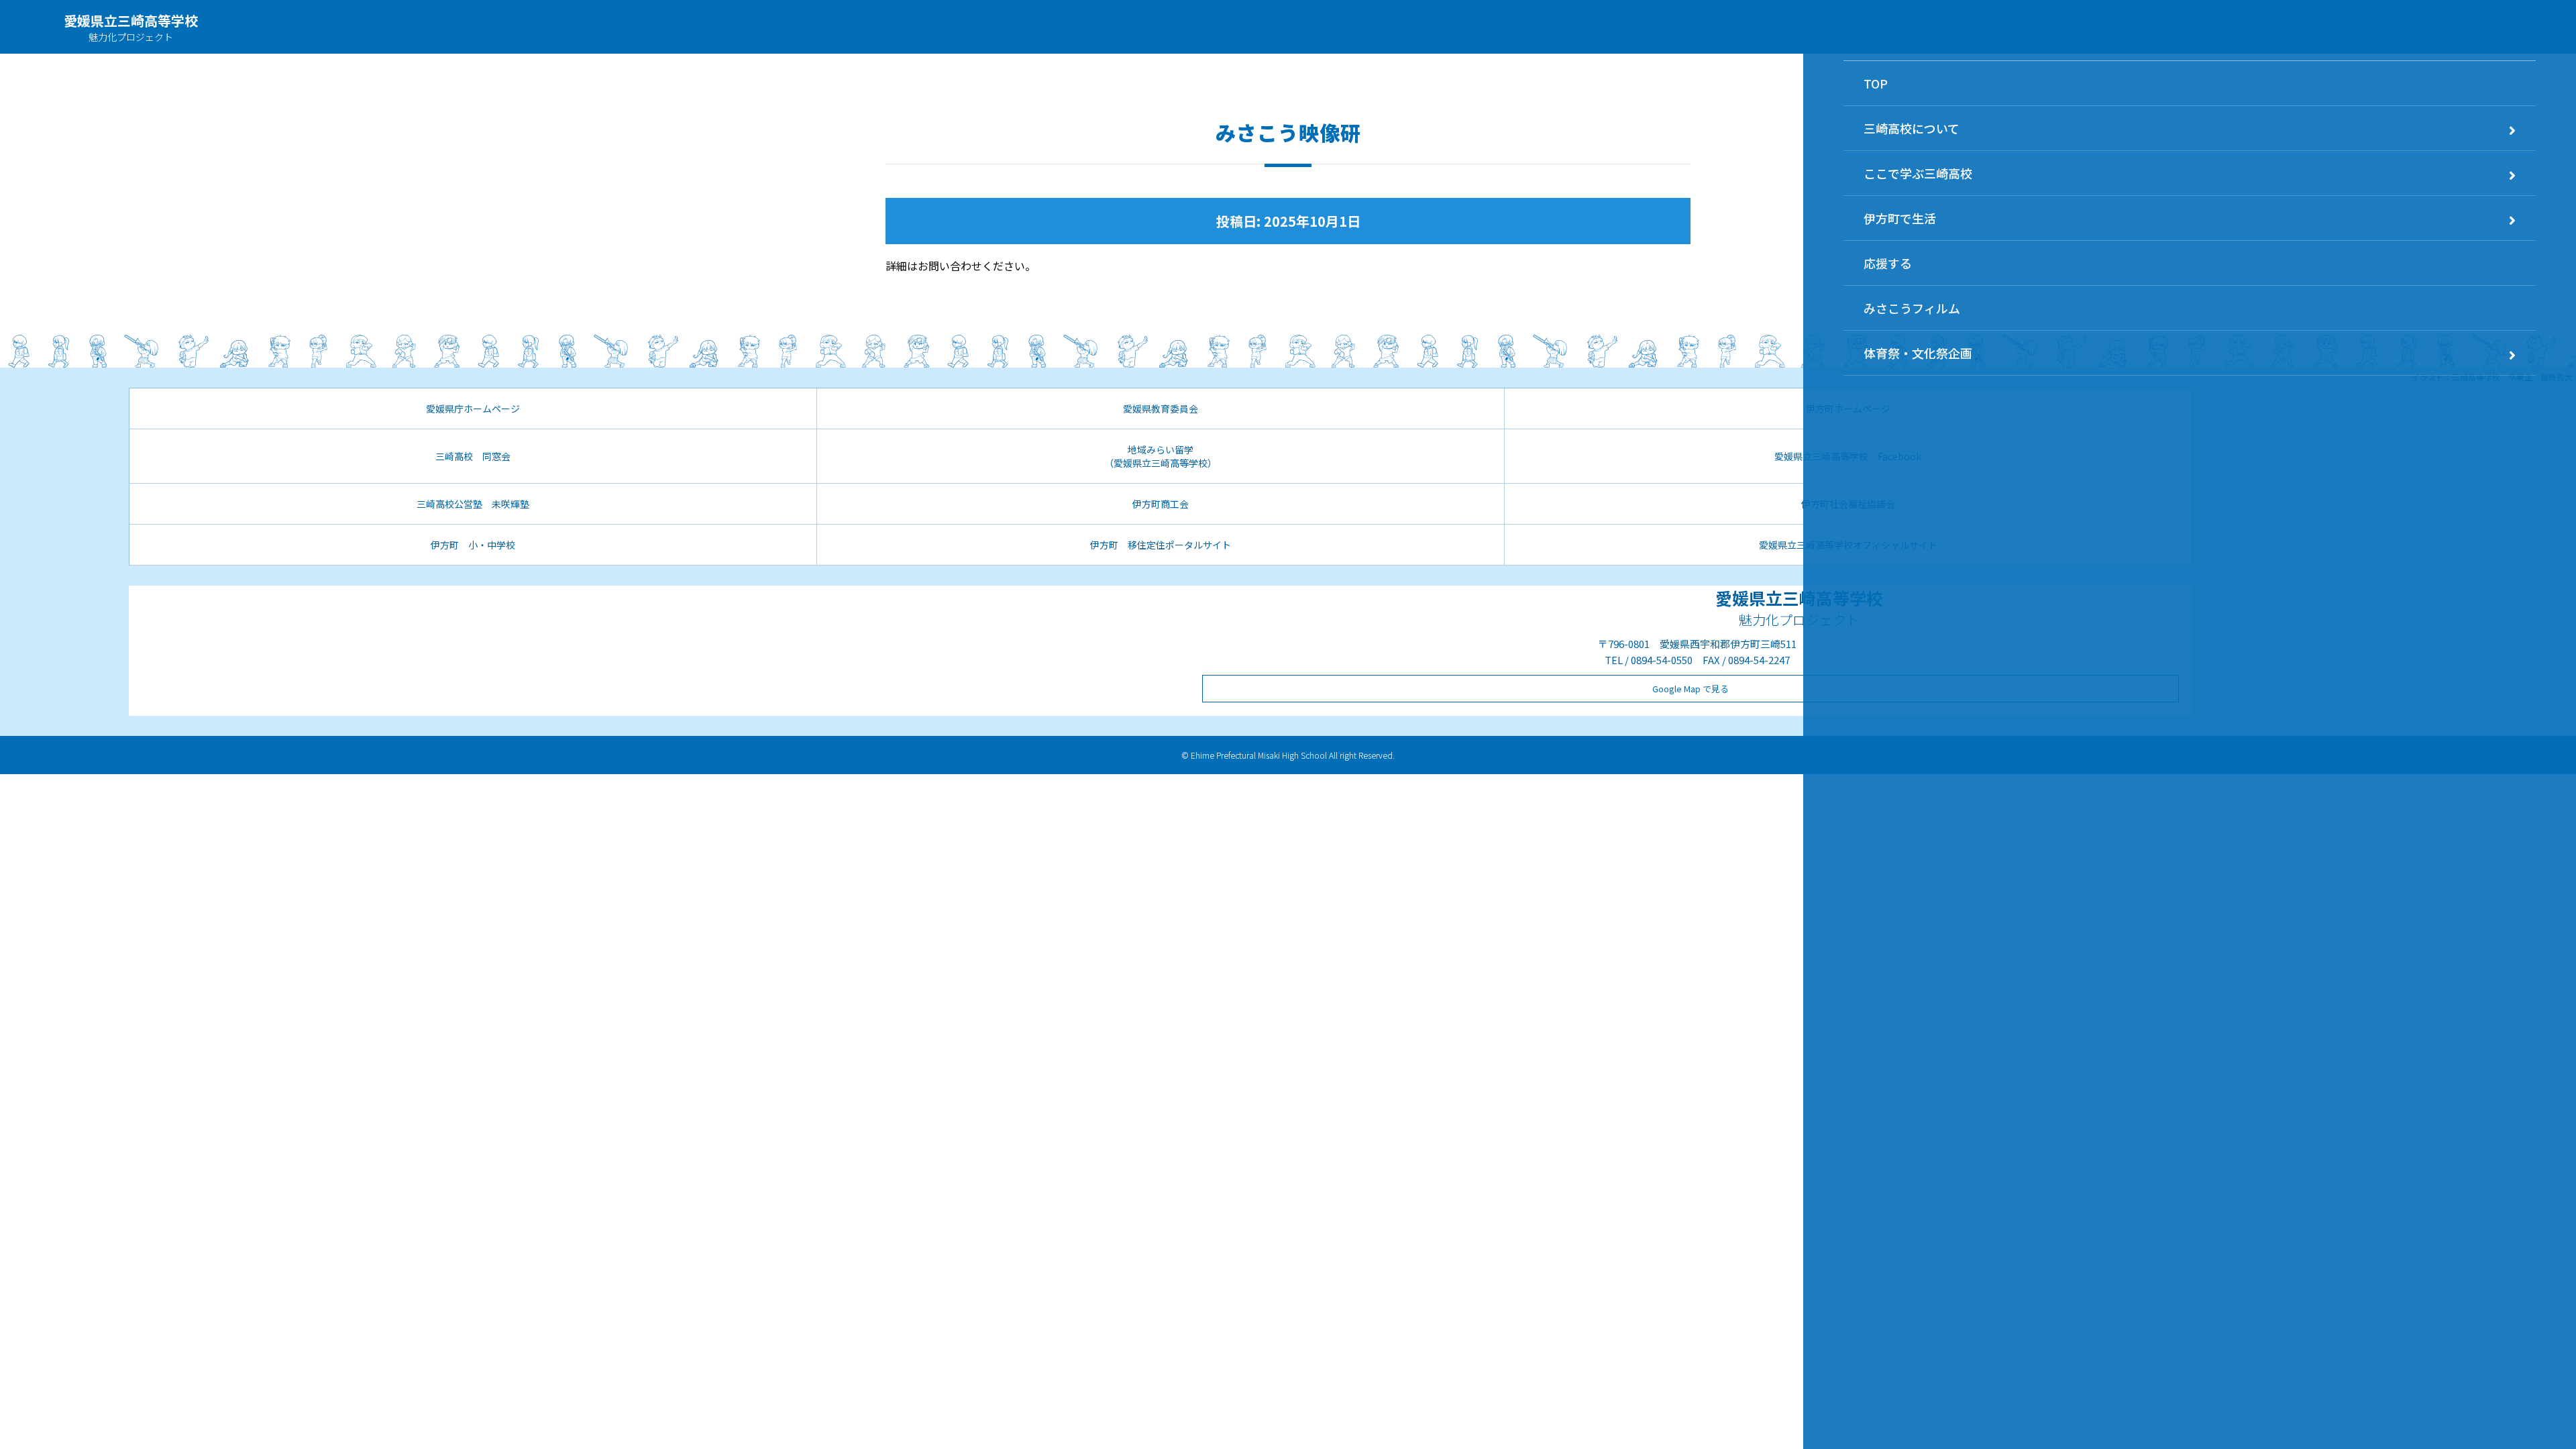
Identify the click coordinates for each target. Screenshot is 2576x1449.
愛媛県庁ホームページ (473, 409)
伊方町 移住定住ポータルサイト (1161, 545)
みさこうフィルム (1912, 308)
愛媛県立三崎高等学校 (131, 20)
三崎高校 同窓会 (473, 456)
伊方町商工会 (1161, 504)
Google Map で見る (1690, 689)
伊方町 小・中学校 (473, 545)
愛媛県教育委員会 (1161, 409)
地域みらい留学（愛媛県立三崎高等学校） (1161, 456)
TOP (1876, 83)
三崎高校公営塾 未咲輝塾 (473, 504)
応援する (1888, 263)
